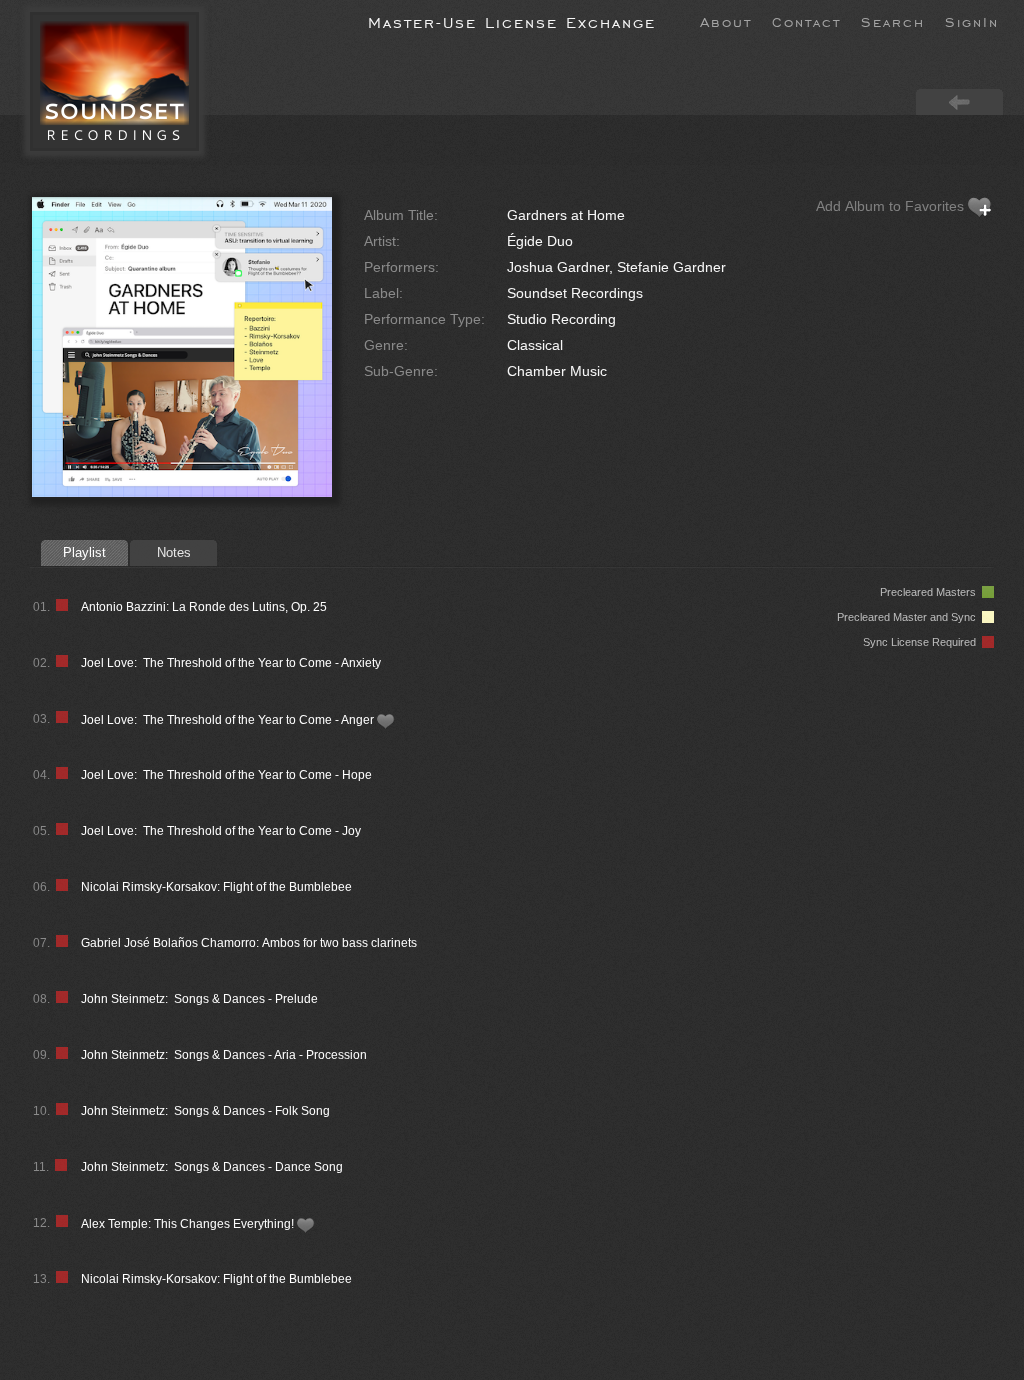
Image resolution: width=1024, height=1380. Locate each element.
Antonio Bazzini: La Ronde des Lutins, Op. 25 (204, 607)
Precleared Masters (931, 592)
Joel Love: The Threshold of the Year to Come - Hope (226, 775)
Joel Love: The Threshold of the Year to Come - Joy (221, 831)
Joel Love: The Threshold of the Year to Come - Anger (229, 720)
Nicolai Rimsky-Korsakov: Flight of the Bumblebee (216, 887)
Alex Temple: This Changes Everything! (189, 1224)
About (726, 21)
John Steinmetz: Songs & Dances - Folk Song (205, 1111)
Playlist (84, 552)
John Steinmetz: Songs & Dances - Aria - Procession (224, 1055)
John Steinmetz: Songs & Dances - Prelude (199, 999)
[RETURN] (959, 101)
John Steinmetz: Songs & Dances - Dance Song (212, 1167)
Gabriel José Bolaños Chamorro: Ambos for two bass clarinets (249, 943)
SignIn (972, 21)
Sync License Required (922, 642)
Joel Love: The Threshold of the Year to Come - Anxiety (231, 663)
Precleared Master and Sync (909, 617)
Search (893, 21)
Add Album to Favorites (892, 206)
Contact (806, 21)
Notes (174, 552)
